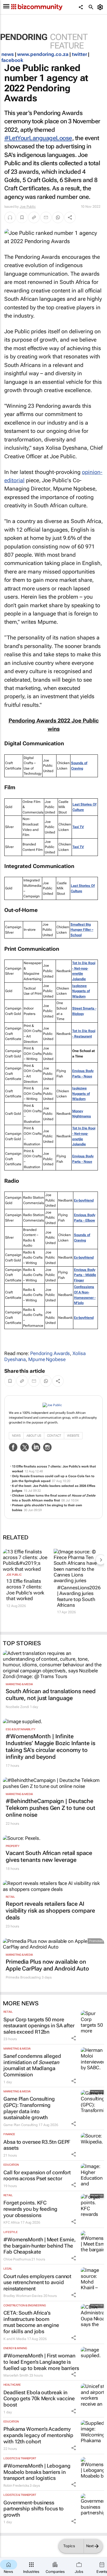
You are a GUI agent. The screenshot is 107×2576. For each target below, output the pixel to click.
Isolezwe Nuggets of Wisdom (81, 991)
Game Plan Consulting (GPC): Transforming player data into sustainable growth (29, 2108)
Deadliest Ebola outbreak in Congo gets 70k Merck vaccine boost (39, 2399)
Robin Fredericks (16, 2486)
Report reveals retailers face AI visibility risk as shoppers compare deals (50, 1911)
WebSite (73, 1436)
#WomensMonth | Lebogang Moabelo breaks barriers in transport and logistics (37, 2472)
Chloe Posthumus (17, 2259)
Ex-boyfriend (84, 1200)
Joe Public (28, 207)
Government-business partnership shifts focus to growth (34, 2509)
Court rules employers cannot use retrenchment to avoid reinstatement (37, 2282)
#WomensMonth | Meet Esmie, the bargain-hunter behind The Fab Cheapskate (39, 2246)
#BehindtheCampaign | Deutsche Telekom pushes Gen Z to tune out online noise (51, 1808)
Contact (54, 1436)
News (16, 1436)
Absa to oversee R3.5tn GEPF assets (37, 2145)
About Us (34, 1436)
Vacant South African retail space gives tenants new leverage (49, 1856)
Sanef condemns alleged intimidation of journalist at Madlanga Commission (32, 2065)
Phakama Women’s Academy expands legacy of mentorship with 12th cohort (38, 2435)
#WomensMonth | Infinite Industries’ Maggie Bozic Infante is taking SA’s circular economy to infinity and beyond (51, 1747)
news (8, 54)
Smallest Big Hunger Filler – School (82, 930)
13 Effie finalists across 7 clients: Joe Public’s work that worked (25, 1590)
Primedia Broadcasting (23, 1977)
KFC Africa (12, 2222)
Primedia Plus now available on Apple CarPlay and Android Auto (47, 1965)
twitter (79, 54)
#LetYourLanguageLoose (38, 138)
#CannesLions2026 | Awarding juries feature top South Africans (78, 1596)
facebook (12, 60)
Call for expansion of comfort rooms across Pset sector (37, 2176)
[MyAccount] (101, 7)
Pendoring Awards (50, 1353)
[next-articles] (101, 1560)
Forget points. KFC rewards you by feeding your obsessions (30, 2209)
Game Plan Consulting (21, 2125)
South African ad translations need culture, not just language (51, 1695)
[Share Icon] (74, 2038)
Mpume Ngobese (47, 1359)
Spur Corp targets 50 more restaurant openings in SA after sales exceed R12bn (39, 2026)
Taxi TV (78, 827)
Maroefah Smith (16, 2375)
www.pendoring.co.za (43, 54)
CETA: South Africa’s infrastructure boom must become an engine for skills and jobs (31, 2322)
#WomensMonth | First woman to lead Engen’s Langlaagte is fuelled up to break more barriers (41, 2362)
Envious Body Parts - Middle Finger (85, 1275)
